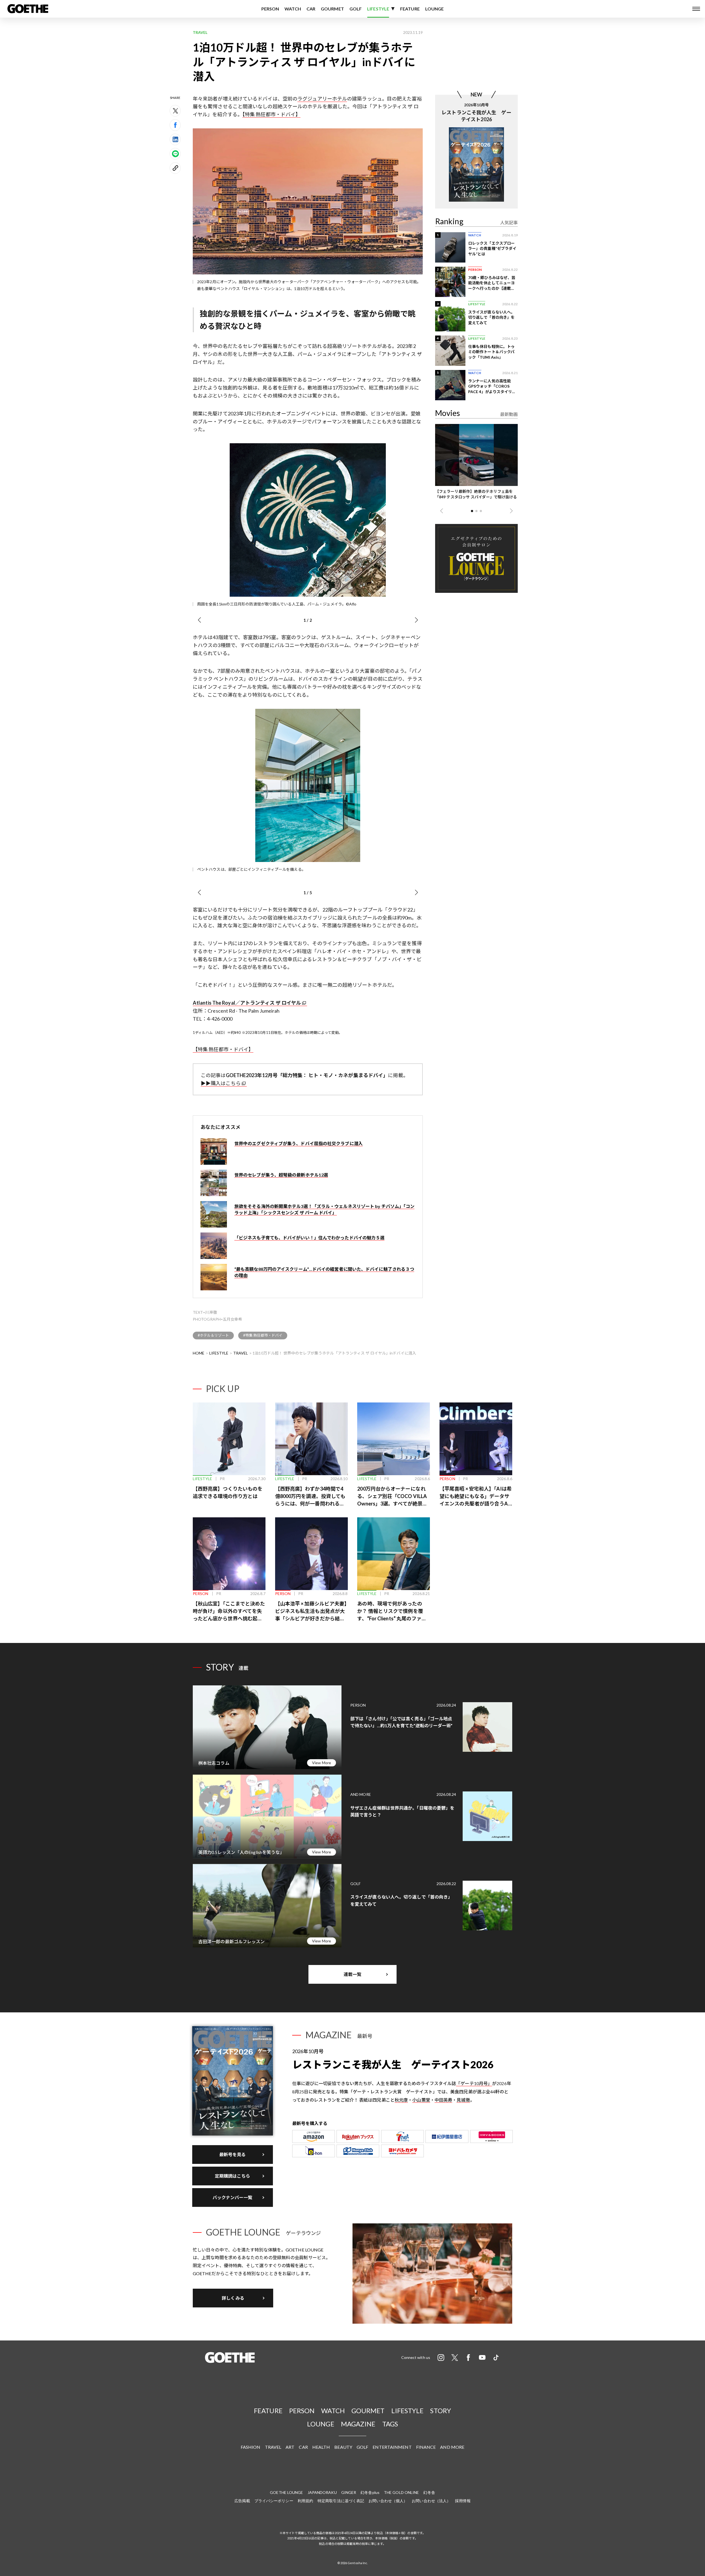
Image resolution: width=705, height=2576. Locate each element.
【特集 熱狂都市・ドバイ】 (271, 114)
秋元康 (401, 2100)
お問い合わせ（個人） (388, 2501)
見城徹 (463, 2100)
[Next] (416, 620)
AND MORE (452, 2447)
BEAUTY (343, 2447)
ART (290, 2447)
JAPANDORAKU (322, 2492)
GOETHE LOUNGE (286, 2492)
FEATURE (410, 9)
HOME (199, 1353)
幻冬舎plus (370, 2492)
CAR (311, 9)
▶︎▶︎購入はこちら (221, 1083)
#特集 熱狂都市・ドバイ (263, 1335)
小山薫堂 (421, 2100)
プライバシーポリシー (274, 2501)
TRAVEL (241, 1353)
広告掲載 (242, 2501)
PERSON (270, 9)
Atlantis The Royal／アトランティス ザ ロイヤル (247, 1003)
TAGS (390, 2424)
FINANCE (426, 2447)
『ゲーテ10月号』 (474, 2083)
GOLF (356, 9)
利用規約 (305, 2501)
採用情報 (463, 2501)
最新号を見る (233, 2154)
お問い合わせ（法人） (431, 2501)
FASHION (251, 2447)
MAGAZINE (358, 2424)
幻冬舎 (429, 2492)
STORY (441, 2411)
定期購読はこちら (233, 2176)
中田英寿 (443, 2100)
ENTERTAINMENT (392, 2447)
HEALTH (321, 2447)
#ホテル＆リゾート (213, 1335)
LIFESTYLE (378, 9)
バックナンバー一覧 (233, 2197)
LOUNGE (435, 9)
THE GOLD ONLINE (402, 2492)
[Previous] (199, 620)
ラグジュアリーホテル (322, 99)
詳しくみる (233, 2298)
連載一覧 (352, 1974)
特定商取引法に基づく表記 (341, 2501)
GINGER (349, 2492)
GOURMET (332, 9)
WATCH (293, 9)
